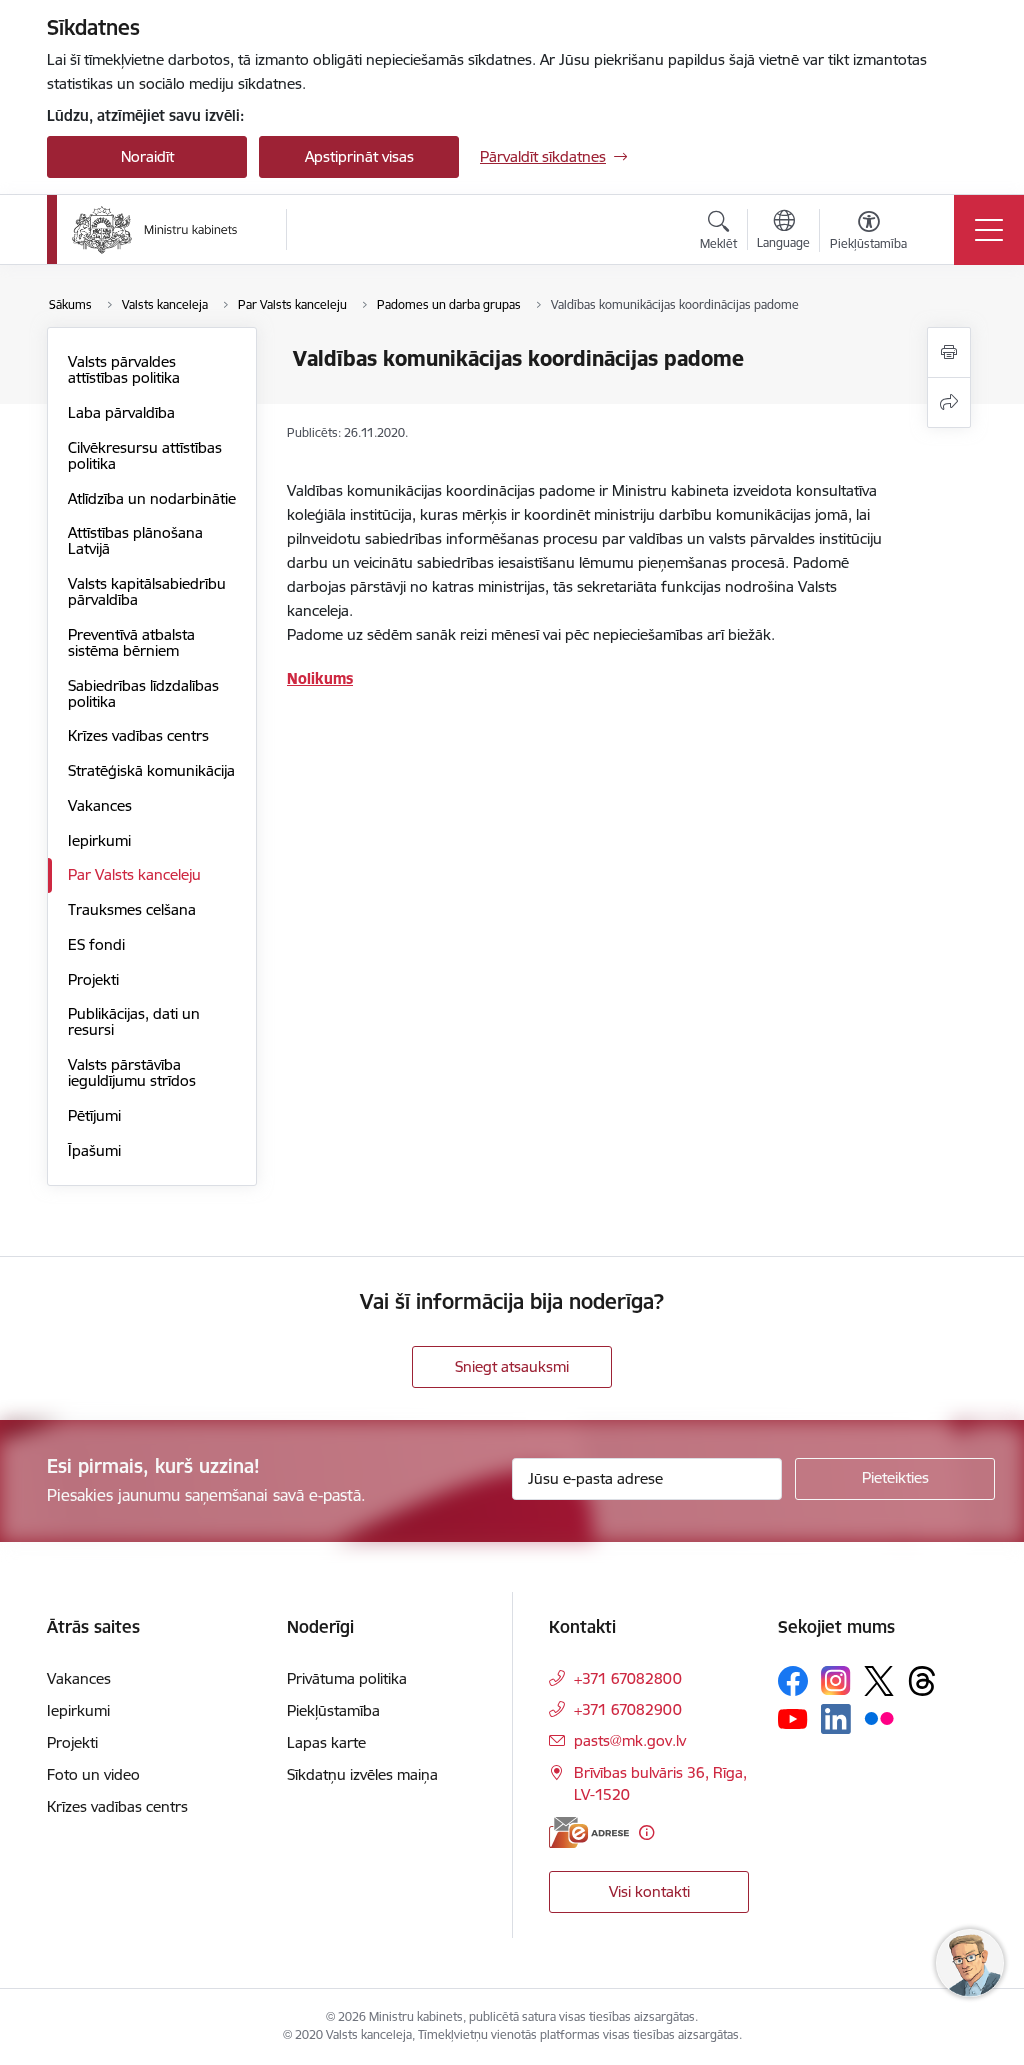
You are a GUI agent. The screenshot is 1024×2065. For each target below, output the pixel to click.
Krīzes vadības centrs (138, 735)
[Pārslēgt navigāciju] (989, 230)
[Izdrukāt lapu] (949, 352)
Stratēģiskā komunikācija (151, 770)
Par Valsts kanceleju (134, 874)
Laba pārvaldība (121, 412)
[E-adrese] (589, 1832)
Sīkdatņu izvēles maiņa (362, 1774)
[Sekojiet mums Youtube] (793, 1718)
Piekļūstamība (333, 1710)
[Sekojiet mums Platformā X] (879, 1681)
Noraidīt (147, 156)
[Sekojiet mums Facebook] (793, 1681)
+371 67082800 (628, 1678)
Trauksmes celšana (132, 909)
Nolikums (320, 678)
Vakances (100, 805)
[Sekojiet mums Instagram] (836, 1680)
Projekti (93, 979)
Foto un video (93, 1774)
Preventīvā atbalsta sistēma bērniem (131, 642)
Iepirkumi (99, 840)
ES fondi (96, 944)
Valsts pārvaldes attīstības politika (124, 369)
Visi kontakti (649, 1891)
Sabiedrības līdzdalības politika (143, 693)
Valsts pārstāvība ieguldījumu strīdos (132, 1072)
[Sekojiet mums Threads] (922, 1681)
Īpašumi (94, 1150)
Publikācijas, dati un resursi (134, 1021)
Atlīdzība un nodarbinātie (152, 498)
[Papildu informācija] (646, 1832)
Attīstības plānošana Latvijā (135, 540)
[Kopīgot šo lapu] (949, 402)
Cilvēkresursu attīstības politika (145, 455)
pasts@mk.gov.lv (630, 1740)
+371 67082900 (628, 1709)
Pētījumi (94, 1115)
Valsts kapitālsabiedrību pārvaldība (147, 591)
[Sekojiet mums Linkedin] (836, 1719)
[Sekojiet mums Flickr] (879, 1718)
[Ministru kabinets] (155, 230)
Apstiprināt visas (359, 156)
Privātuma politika (347, 1678)
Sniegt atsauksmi (512, 1366)
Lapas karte (326, 1742)
